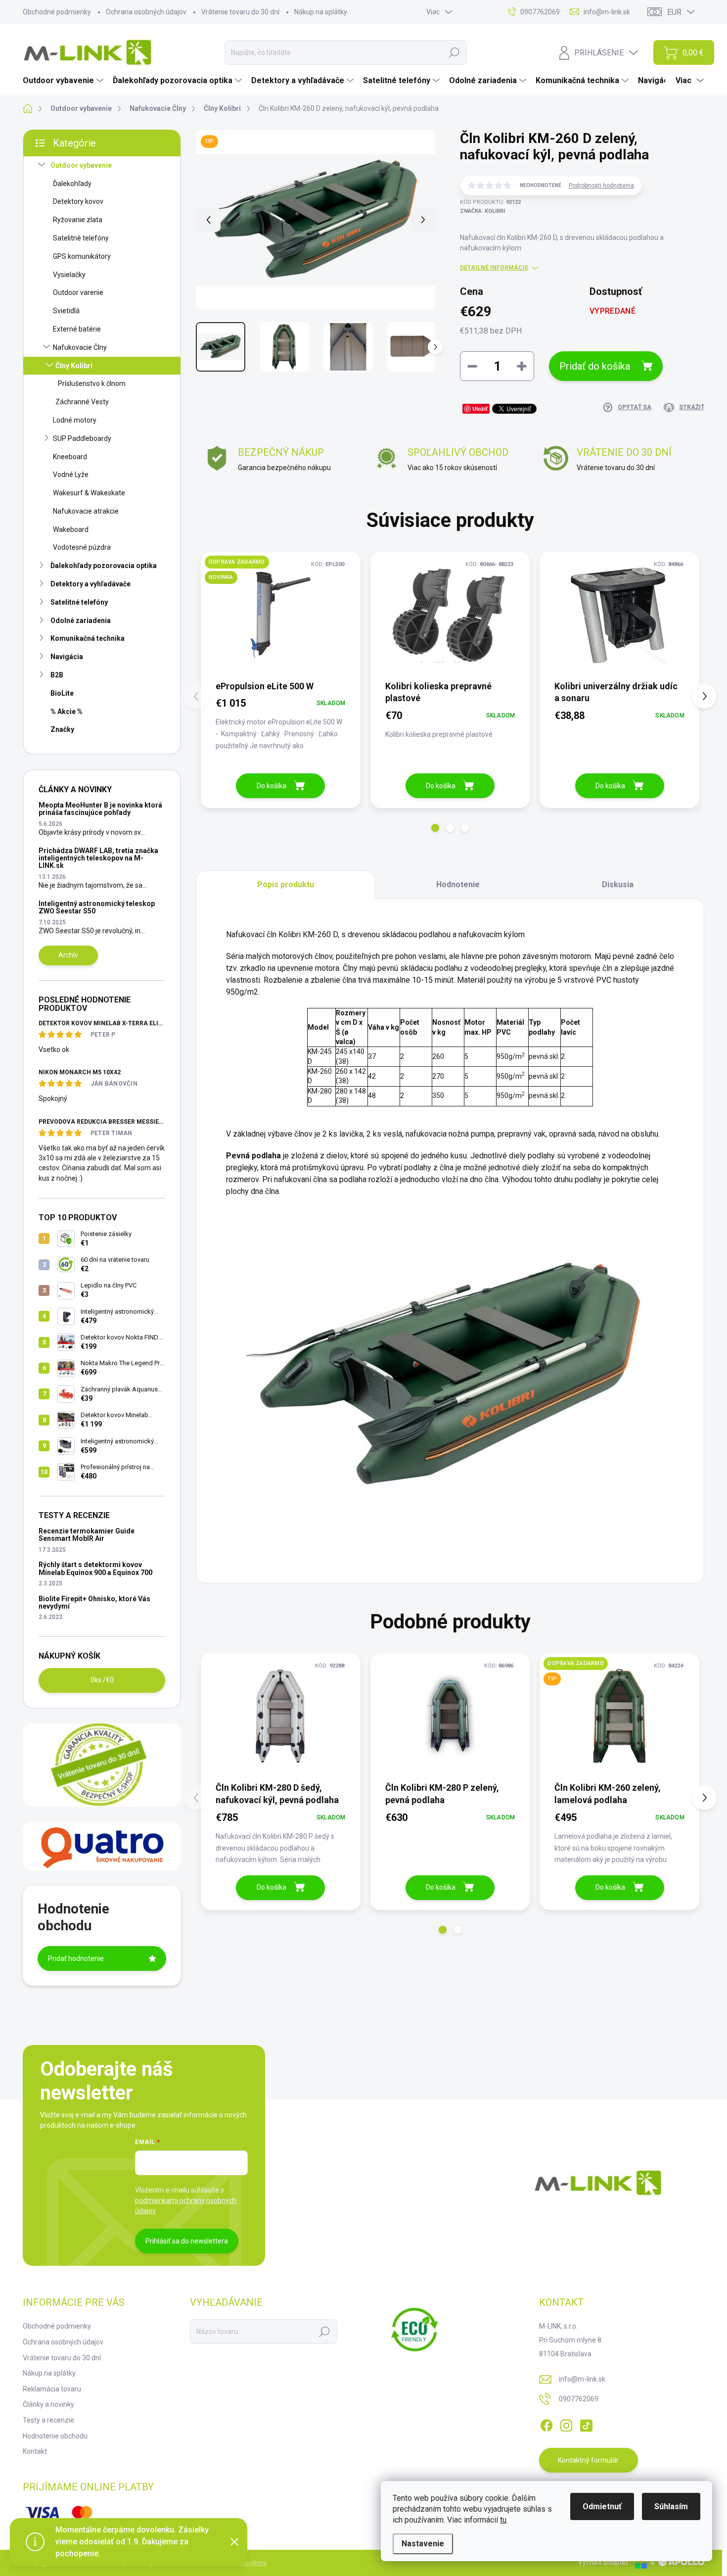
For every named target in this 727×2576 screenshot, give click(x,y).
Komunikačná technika (88, 638)
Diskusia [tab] (618, 884)
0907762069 (579, 2399)
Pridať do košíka (595, 366)
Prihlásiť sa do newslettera (187, 2241)
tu (503, 2520)
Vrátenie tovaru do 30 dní (240, 12)
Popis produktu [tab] (286, 884)
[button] (435, 828)
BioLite (62, 693)
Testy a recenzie (48, 2420)
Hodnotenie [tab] (458, 884)
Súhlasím (671, 2506)
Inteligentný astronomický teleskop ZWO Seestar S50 (97, 907)
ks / (102, 1680)
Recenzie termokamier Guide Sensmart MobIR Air (87, 1535)
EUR (674, 12)
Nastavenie (423, 2544)
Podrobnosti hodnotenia (601, 186)
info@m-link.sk (582, 2379)
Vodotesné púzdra (82, 547)
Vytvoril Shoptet (603, 2562)
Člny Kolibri (74, 366)
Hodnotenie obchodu (55, 2436)
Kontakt (35, 2451)
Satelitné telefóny (81, 238)
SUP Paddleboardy (82, 438)
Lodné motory (75, 420)
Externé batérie (77, 329)
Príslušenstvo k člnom (92, 383)
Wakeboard (71, 529)
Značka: (482, 211)
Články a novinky (48, 2404)
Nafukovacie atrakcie (86, 511)
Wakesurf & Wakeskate (89, 493)
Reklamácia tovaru (52, 2389)
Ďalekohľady (72, 184)
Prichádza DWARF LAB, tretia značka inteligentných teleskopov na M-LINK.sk (98, 858)
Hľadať (454, 52)
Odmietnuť (602, 2506)
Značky (62, 729)
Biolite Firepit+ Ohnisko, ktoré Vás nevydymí (94, 1602)
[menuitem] (64, 81)
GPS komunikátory (82, 256)
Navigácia (67, 657)
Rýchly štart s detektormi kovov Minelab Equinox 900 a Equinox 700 (95, 1568)
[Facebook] (546, 2424)
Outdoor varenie (78, 292)
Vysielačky (69, 275)
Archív (68, 955)
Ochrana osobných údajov (146, 12)
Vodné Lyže (71, 475)
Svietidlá (66, 311)
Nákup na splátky (321, 12)
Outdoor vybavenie (81, 165)
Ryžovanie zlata (78, 220)
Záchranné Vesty (82, 402)
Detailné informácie (494, 268)
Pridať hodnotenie (76, 1958)
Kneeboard (70, 457)
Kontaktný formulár (588, 2460)
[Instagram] (566, 2424)
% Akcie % (67, 712)
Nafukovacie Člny (80, 347)
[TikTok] (586, 2424)
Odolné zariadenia (81, 620)
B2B (57, 675)
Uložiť (480, 408)
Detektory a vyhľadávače (91, 584)
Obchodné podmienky (57, 12)
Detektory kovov (78, 201)
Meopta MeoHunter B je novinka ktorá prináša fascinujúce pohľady (100, 809)
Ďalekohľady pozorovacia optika (104, 566)
